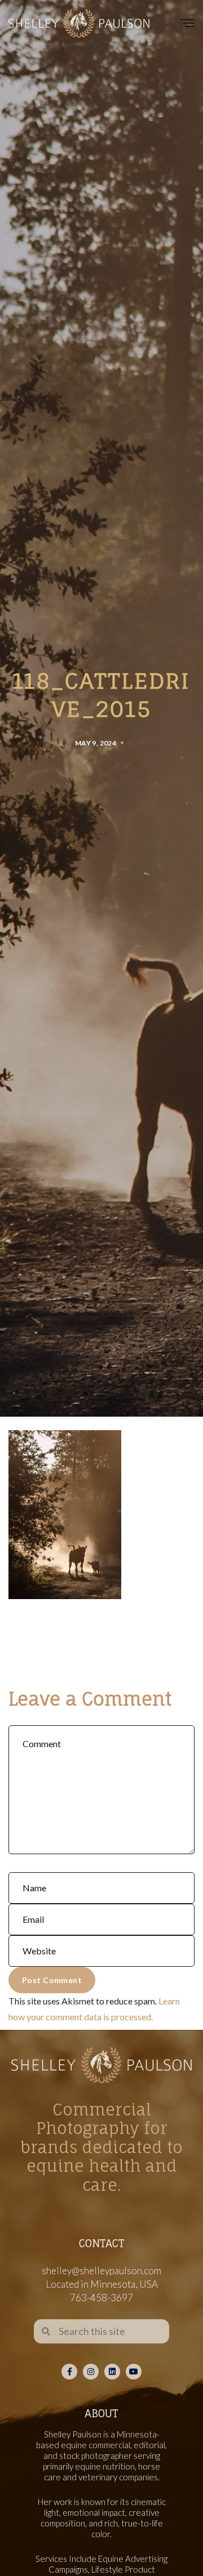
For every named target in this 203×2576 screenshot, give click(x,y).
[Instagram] (91, 2372)
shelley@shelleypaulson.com (101, 2271)
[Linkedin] (112, 2372)
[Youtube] (134, 2372)
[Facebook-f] (69, 2372)
